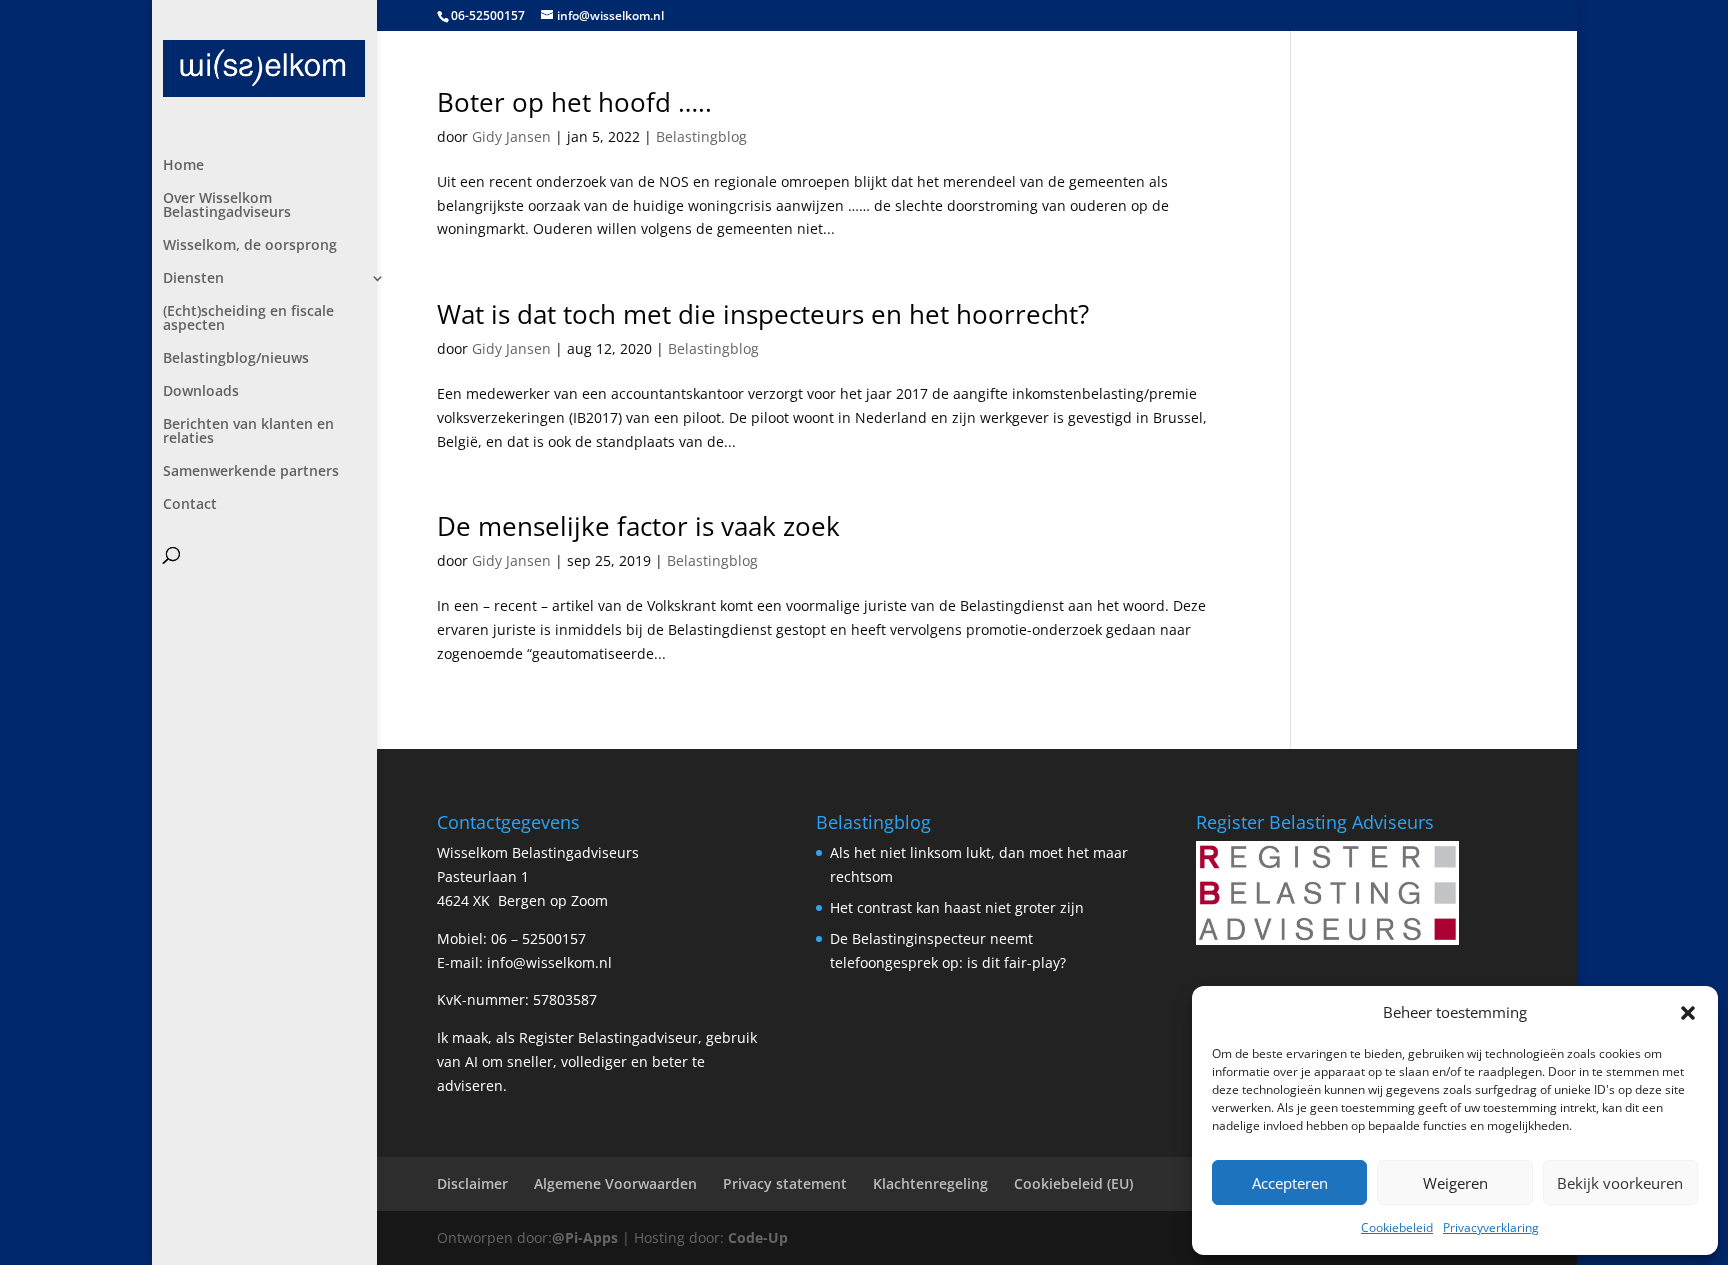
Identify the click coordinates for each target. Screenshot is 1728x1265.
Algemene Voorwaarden (615, 1183)
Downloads (201, 392)
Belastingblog (701, 136)
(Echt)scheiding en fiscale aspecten (248, 319)
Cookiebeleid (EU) (1073, 1183)
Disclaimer (472, 1183)
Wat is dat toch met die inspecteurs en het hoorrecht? (763, 314)
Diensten (193, 279)
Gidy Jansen (511, 136)
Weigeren (1455, 1183)
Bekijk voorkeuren (1620, 1183)
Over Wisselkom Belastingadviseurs (227, 206)
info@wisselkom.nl (549, 962)
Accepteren (1290, 1183)
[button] (1688, 1013)
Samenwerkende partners (251, 472)
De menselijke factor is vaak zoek (638, 526)
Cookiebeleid (1397, 1227)
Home (183, 166)
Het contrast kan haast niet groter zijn (957, 907)
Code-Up (758, 1237)
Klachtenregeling (930, 1183)
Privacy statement (785, 1183)
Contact (190, 505)
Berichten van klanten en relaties (248, 432)
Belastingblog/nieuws (236, 359)
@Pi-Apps (585, 1237)
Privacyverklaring (1491, 1227)
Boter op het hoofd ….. (574, 102)
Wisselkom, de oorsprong (250, 246)
